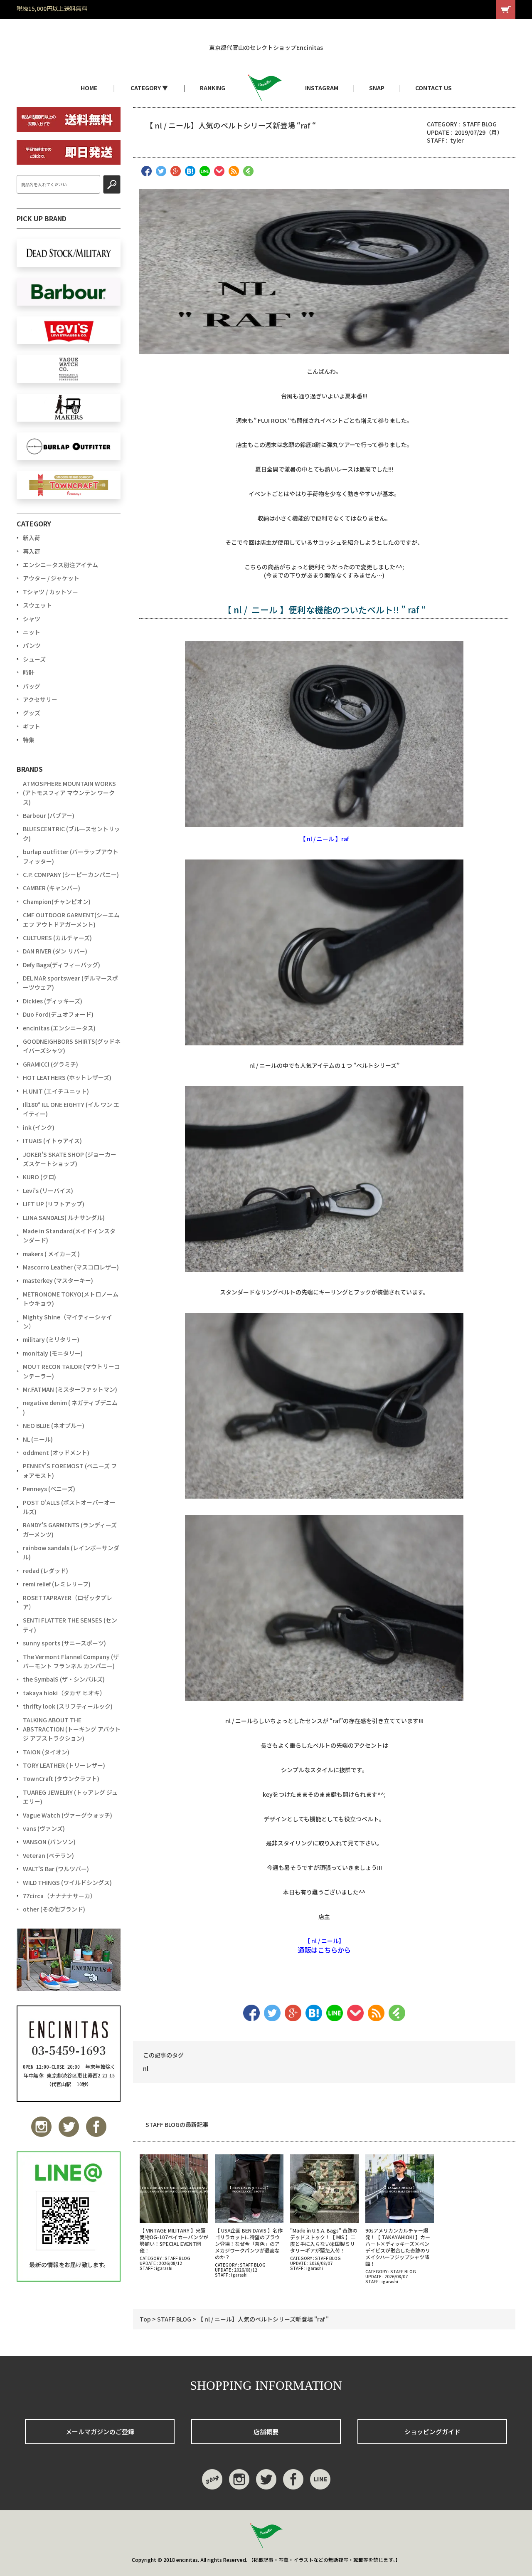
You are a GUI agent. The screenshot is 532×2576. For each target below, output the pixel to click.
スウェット (37, 605)
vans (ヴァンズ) (44, 1828)
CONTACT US (433, 88)
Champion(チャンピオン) (57, 901)
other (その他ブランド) (54, 1909)
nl (146, 2068)
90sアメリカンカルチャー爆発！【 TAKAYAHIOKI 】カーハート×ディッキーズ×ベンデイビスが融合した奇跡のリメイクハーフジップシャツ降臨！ (398, 2247)
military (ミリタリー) (51, 1339)
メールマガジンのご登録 (100, 2432)
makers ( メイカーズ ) (51, 1254)
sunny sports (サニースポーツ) (64, 1643)
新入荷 (32, 538)
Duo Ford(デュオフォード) (58, 1014)
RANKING (213, 88)
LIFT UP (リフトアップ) (54, 1204)
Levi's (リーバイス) (48, 1190)
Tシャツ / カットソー (50, 592)
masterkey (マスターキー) (58, 1280)
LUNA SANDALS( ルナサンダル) (64, 1218)
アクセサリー (40, 699)
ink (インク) (39, 1127)
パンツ (32, 645)
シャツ (32, 619)
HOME (89, 88)
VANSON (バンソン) (49, 1842)
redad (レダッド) (46, 1571)
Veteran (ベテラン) (48, 1855)
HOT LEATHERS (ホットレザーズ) (67, 1077)
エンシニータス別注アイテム (60, 565)
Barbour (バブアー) (49, 815)
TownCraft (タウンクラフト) (61, 1778)
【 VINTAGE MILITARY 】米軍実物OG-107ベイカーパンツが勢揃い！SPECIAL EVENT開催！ (174, 2240)
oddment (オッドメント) (56, 1452)
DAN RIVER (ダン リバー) (55, 951)
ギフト (32, 726)
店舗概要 (266, 2432)
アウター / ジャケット (51, 578)
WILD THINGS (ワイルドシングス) (67, 1882)
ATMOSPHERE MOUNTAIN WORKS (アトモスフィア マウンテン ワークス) (69, 793)
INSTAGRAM (322, 88)
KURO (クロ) (39, 1177)
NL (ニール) (38, 1439)
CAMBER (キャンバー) (52, 888)
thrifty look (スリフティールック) (68, 1706)
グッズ (32, 713)
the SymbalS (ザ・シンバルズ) (64, 1679)
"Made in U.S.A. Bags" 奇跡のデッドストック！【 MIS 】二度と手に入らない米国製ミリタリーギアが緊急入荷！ (324, 2240)
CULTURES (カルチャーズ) (57, 938)
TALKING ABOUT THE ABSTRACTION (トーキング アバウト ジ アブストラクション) (72, 1729)
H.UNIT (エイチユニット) (56, 1091)
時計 (29, 672)
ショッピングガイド (432, 2432)
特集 (29, 740)
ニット (32, 632)
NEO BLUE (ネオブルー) (54, 1425)
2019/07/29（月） (479, 132)
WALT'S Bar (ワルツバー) (56, 1869)
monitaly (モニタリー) (53, 1353)
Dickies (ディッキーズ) (53, 1001)
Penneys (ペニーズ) (49, 1489)
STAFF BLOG (480, 124)
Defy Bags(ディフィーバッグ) (62, 965)
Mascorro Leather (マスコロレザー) (71, 1267)
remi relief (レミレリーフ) (57, 1584)
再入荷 (32, 551)
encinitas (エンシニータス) (59, 1028)
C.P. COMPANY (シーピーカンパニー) (71, 874)
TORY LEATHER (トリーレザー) (64, 1765)
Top (145, 2319)
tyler (457, 140)
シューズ (34, 659)
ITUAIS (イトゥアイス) (52, 1141)
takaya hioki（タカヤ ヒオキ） (64, 1693)
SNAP (377, 88)
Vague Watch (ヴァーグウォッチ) (68, 1815)
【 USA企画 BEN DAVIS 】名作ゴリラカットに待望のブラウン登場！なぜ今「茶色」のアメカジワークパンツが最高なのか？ (249, 2244)
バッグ (32, 686)
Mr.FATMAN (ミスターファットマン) (70, 1389)
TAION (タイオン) (46, 1752)
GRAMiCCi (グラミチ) (50, 1064)
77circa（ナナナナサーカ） (59, 1896)
